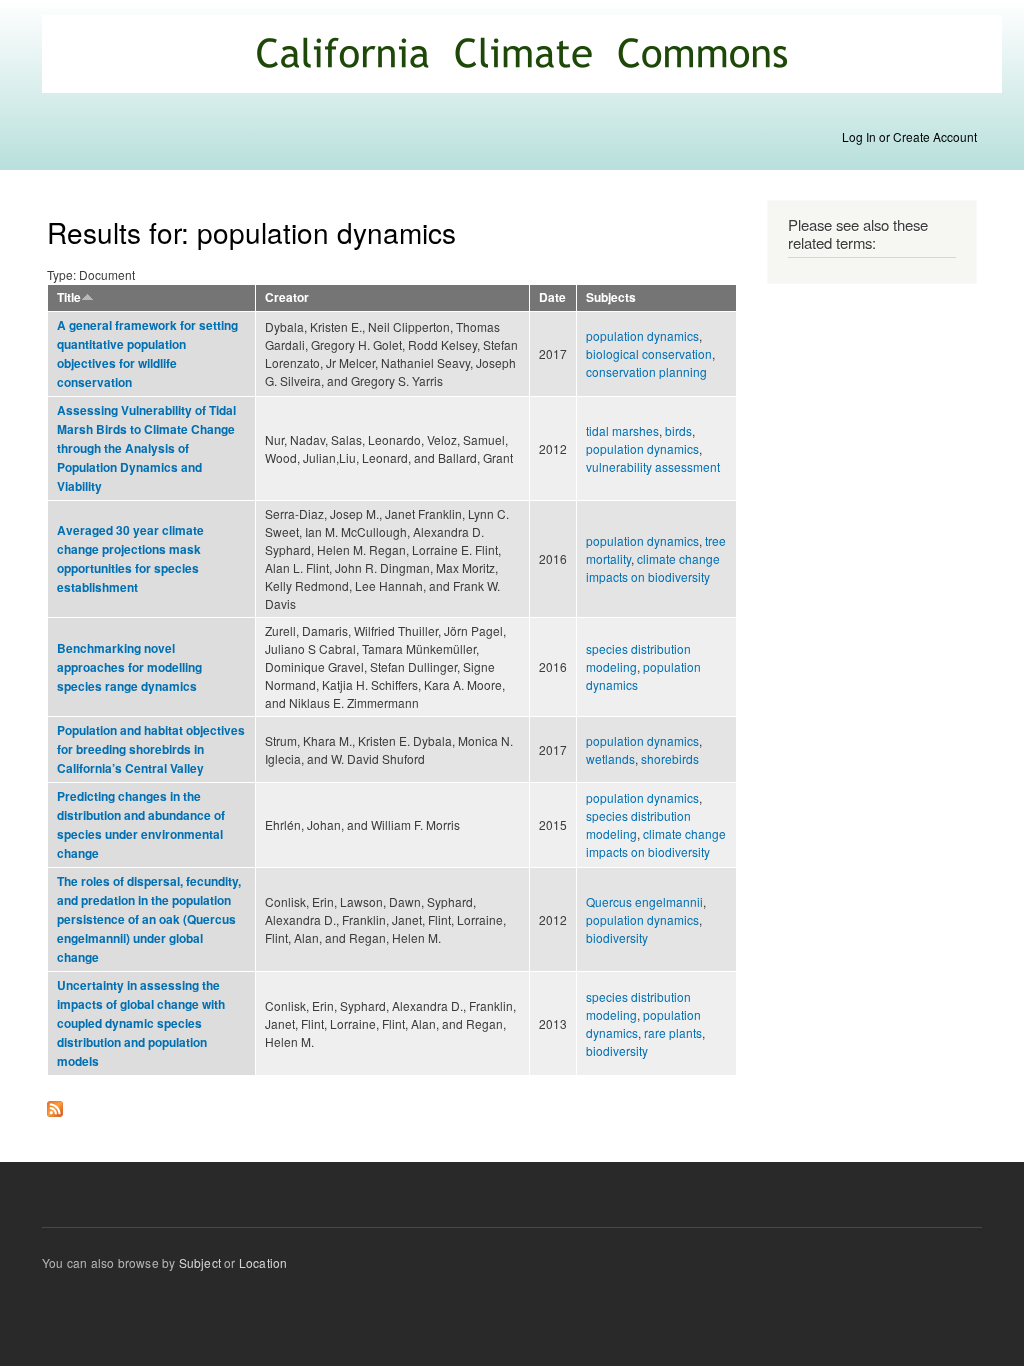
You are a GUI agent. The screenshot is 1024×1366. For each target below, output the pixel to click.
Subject (200, 1262)
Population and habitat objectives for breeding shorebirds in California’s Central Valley (151, 749)
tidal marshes (622, 430)
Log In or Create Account (909, 136)
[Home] (524, 56)
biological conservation (649, 353)
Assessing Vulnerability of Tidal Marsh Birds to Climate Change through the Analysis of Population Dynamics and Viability (146, 448)
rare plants (673, 1032)
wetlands (610, 758)
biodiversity (617, 937)
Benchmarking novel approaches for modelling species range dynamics (129, 667)
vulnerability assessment (653, 466)
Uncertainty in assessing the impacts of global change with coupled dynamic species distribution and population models (141, 1023)
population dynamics (642, 335)
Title (69, 297)
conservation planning (646, 371)
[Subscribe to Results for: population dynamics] (55, 1104)
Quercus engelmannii (644, 901)
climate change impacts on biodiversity (653, 567)
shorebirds (670, 758)
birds (678, 430)
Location (263, 1262)
